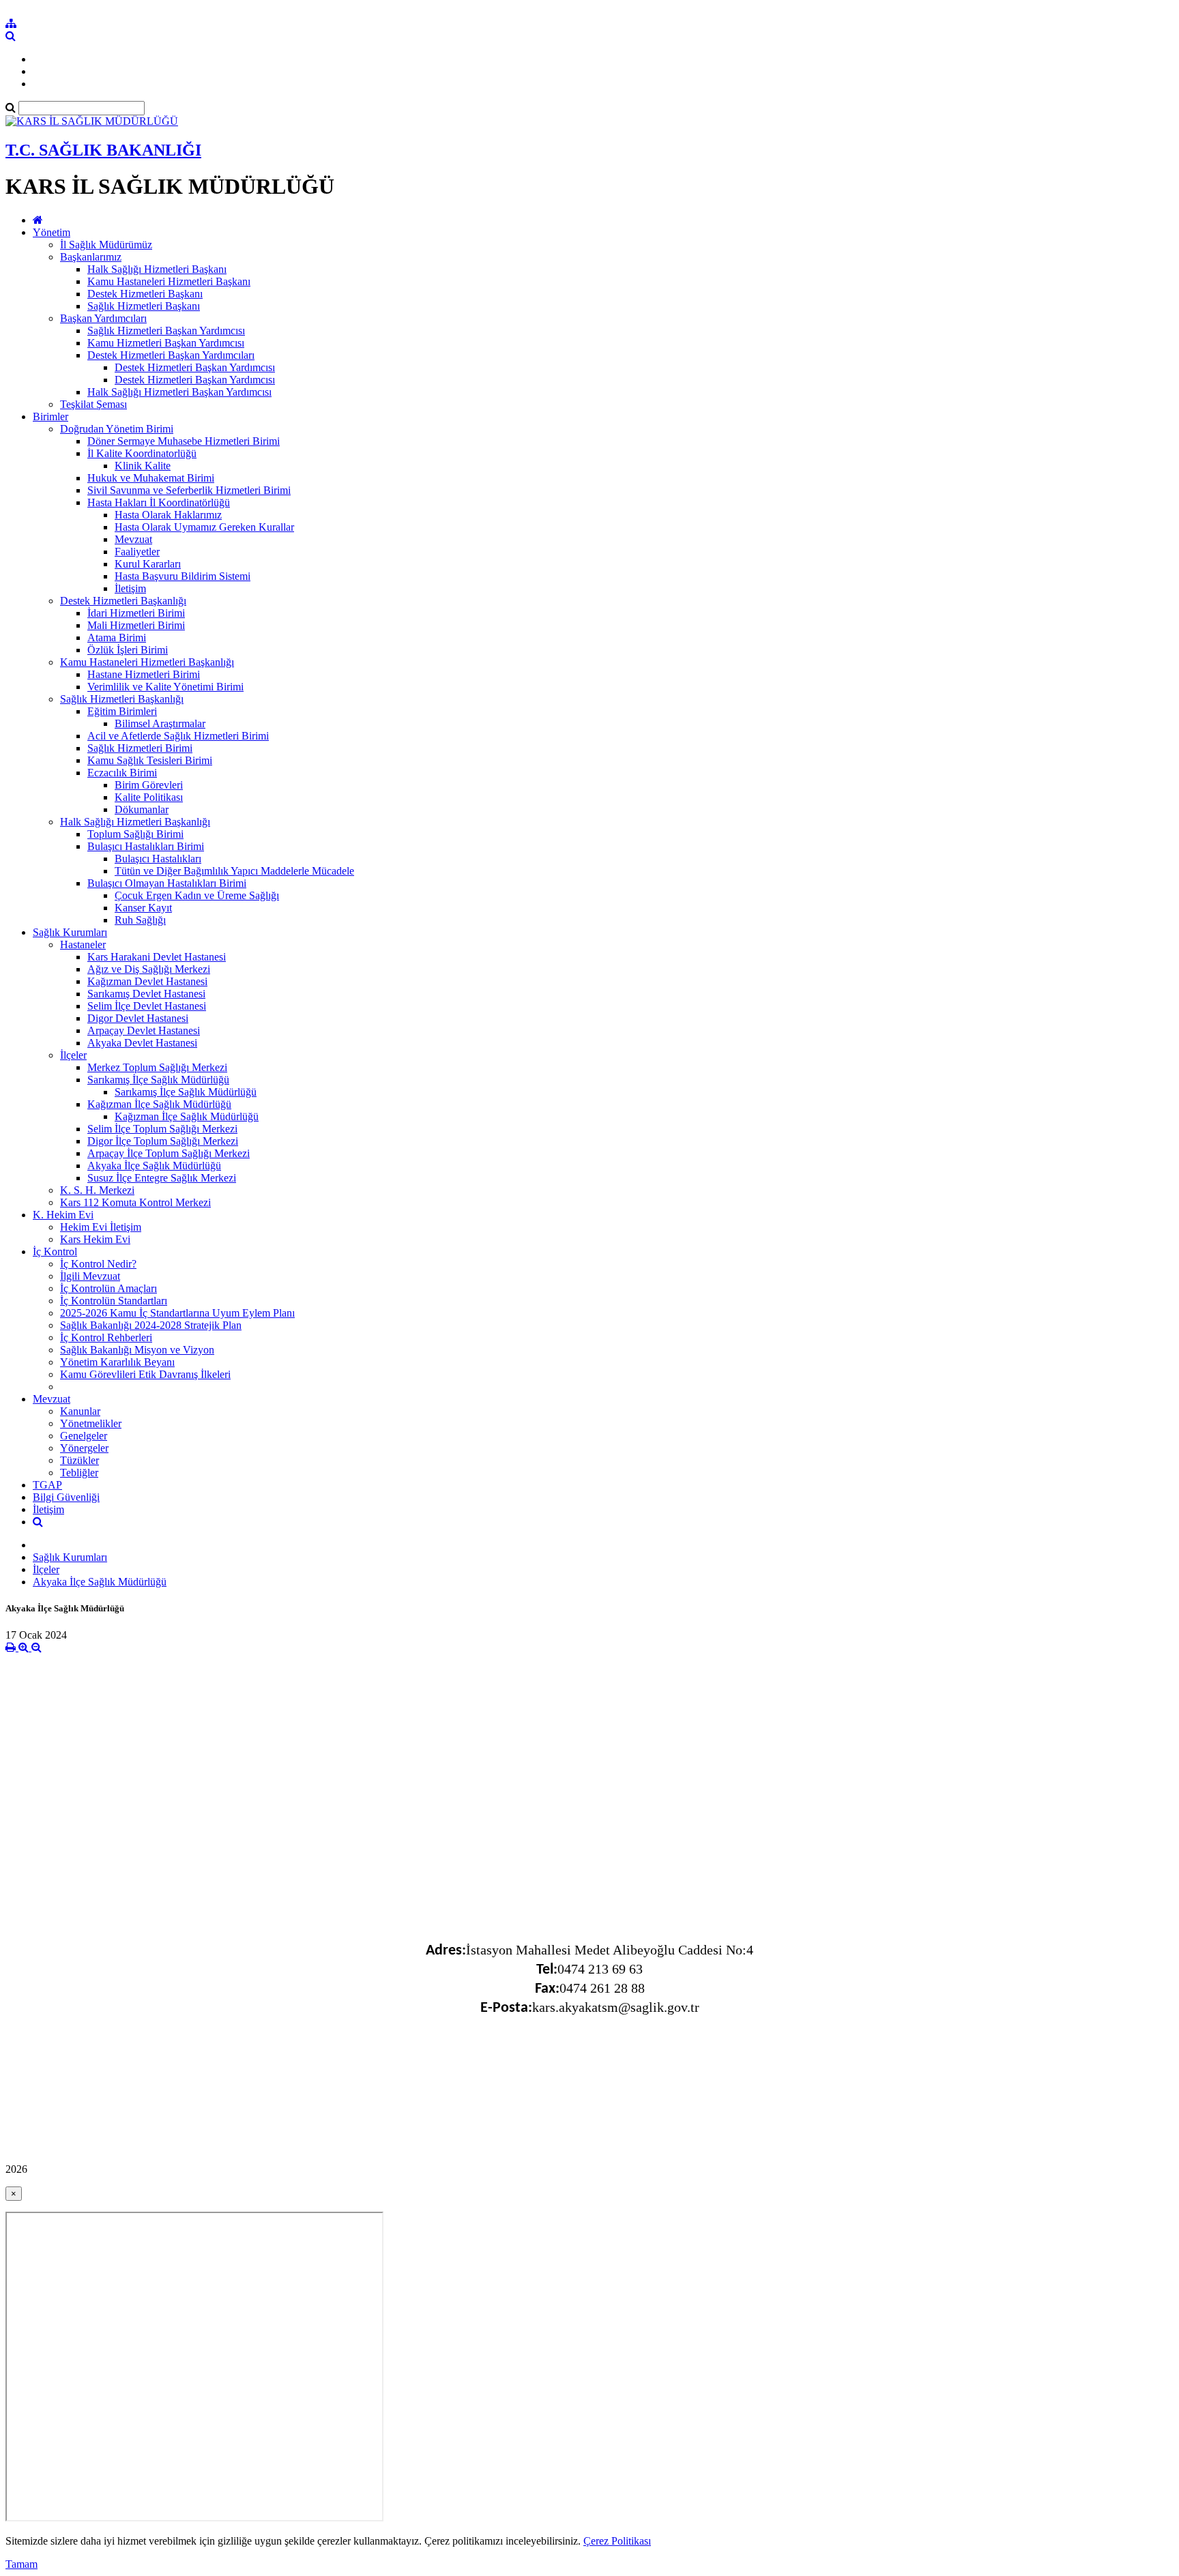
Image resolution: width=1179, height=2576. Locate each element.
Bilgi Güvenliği (66, 1497)
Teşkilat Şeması (93, 404)
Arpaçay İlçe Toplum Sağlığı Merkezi (169, 1153)
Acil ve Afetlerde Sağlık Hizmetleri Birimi (178, 736)
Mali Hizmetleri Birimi (136, 625)
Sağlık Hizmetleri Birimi (140, 748)
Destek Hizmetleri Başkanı (145, 294)
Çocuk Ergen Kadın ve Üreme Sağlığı (197, 895)
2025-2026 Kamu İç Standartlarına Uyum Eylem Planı (177, 1313)
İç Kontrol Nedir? (98, 1264)
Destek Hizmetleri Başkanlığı (123, 601)
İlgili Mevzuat (90, 1276)
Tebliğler (79, 1473)
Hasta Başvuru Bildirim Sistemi (183, 576)
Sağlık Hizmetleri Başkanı (144, 306)
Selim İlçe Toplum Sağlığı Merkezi (162, 1129)
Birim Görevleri (149, 785)
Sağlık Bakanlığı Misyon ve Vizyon (137, 1350)
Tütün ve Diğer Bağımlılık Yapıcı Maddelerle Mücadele (234, 871)
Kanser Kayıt (143, 908)
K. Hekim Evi (63, 1215)
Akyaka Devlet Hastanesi (142, 1043)
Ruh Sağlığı (140, 920)
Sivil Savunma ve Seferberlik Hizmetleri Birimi (189, 490)
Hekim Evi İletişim (101, 1227)
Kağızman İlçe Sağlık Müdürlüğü (159, 1104)
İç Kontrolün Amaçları (108, 1288)
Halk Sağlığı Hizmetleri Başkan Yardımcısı (179, 392)
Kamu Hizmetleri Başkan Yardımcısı (166, 343)
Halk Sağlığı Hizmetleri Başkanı (157, 269)
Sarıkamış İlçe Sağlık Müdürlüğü (158, 1080)
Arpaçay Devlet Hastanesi (144, 1030)
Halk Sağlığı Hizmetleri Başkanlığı (135, 822)
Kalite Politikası (149, 797)
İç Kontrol (55, 1252)
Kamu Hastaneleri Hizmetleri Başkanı (169, 281)
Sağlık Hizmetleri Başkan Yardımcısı (166, 331)
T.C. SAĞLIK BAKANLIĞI (103, 150)
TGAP (47, 1485)
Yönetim (52, 232)
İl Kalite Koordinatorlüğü (142, 453)
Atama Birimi (117, 638)
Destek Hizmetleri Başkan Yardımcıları (171, 355)
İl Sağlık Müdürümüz (106, 245)
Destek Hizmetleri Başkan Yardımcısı (195, 367)
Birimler (50, 416)
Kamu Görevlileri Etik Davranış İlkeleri (145, 1374)
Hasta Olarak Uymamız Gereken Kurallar (204, 527)
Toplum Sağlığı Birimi (135, 834)
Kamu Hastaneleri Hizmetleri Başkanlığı (147, 662)
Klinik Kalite (143, 466)
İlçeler (73, 1055)
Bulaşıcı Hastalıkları (158, 859)
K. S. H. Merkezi (97, 1190)
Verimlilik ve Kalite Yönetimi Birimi (165, 687)
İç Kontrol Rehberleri (106, 1337)
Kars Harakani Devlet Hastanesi (157, 957)
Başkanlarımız (91, 257)
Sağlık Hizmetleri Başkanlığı (122, 699)
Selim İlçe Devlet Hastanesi (147, 1006)
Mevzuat (133, 539)
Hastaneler (83, 945)
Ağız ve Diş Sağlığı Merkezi (149, 969)
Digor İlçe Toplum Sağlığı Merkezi (163, 1141)
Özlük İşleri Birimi (128, 650)
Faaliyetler (137, 552)
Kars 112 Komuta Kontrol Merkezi (135, 1202)
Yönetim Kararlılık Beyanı (117, 1362)
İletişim (130, 588)
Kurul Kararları (148, 564)
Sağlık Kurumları (70, 932)
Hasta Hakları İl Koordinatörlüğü (159, 502)
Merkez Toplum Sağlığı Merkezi (157, 1067)
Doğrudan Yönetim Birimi (117, 429)
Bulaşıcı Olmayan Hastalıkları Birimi (167, 883)
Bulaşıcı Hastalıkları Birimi (146, 846)
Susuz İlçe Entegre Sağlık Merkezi (162, 1178)
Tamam (21, 2564)
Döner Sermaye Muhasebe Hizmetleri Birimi (184, 441)
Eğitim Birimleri (122, 711)
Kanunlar (80, 1411)
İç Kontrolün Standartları (114, 1301)
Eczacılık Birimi (122, 773)
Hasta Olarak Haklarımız (168, 515)
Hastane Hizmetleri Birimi (144, 674)
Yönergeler (84, 1448)
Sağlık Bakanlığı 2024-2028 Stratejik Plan (151, 1325)
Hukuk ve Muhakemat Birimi (151, 478)
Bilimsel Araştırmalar (160, 723)
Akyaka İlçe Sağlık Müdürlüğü (154, 1166)
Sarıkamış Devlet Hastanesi (146, 994)
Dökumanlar (142, 809)
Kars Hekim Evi (95, 1239)
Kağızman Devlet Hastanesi (147, 981)
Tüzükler (79, 1460)
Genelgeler (84, 1436)
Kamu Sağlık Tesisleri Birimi (150, 760)
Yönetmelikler (91, 1423)
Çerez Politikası (617, 2541)
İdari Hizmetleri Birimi (136, 613)
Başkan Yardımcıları (103, 318)
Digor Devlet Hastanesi (138, 1018)
